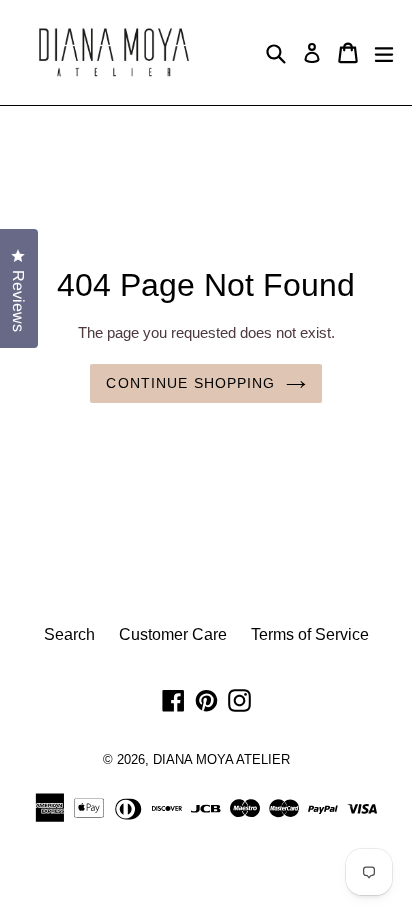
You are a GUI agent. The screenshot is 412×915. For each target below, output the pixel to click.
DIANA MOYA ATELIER (221, 759)
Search (69, 634)
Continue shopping (190, 383)
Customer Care (173, 634)
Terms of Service (310, 634)
